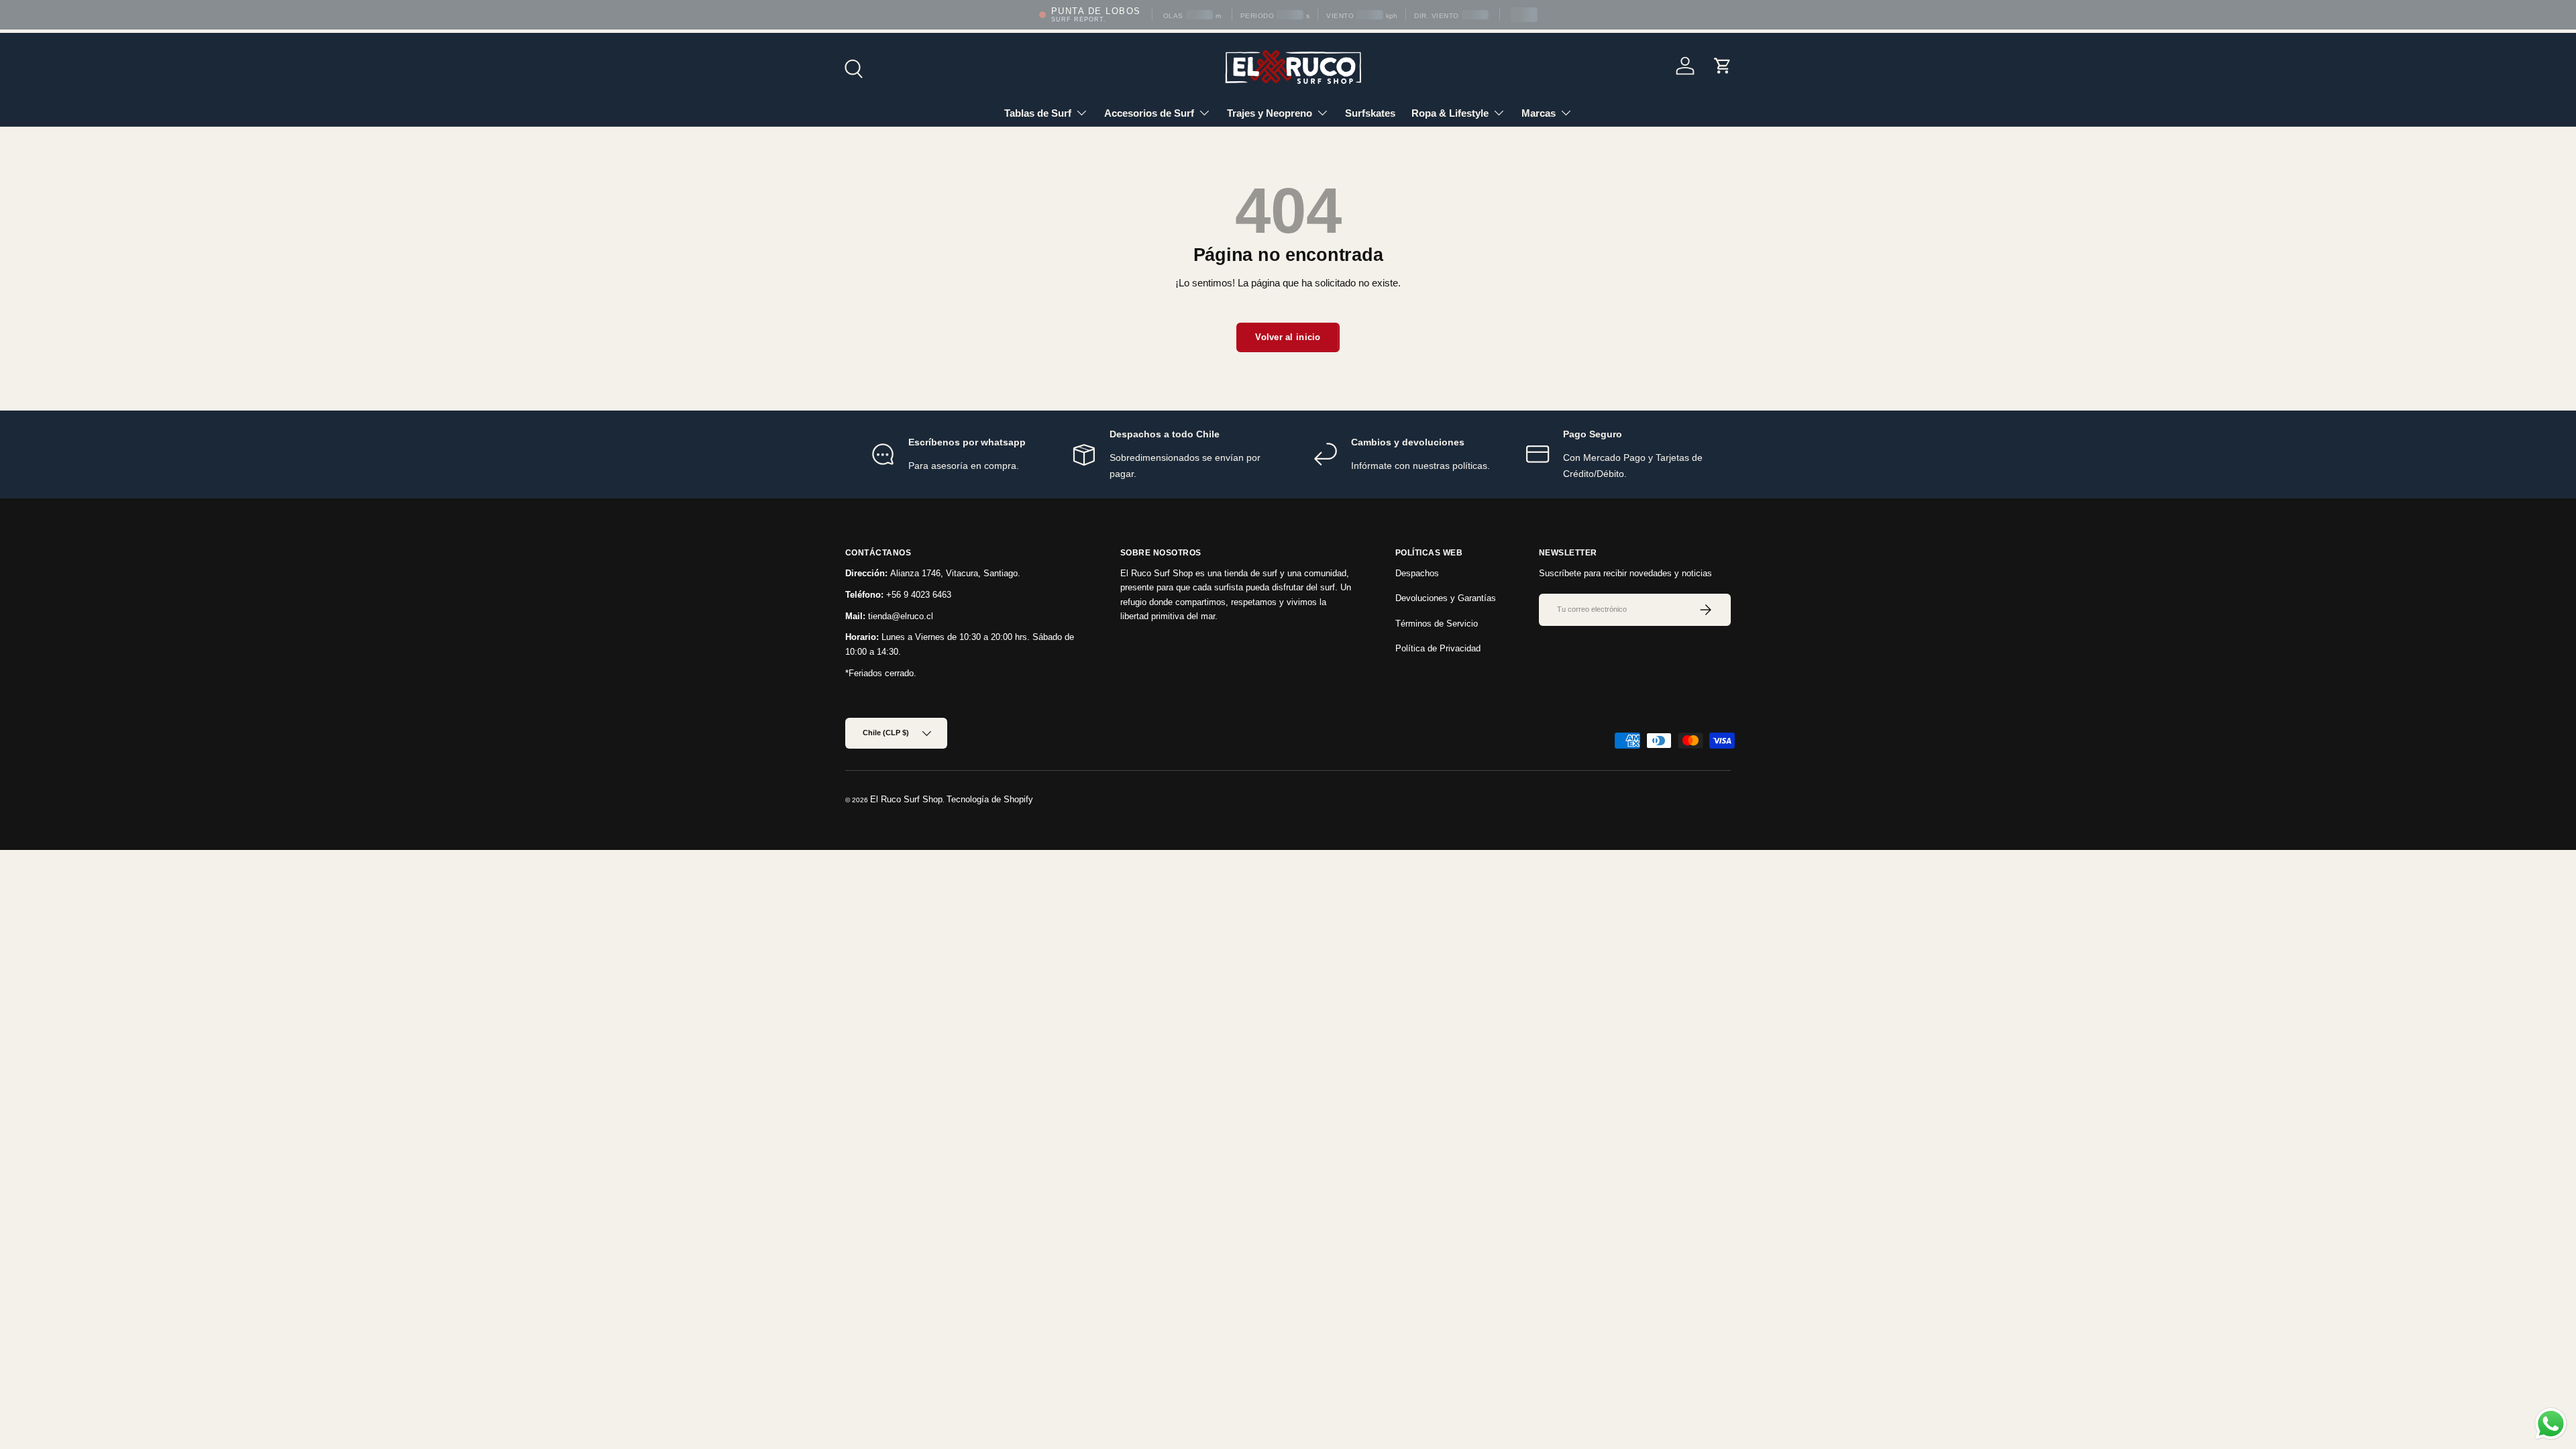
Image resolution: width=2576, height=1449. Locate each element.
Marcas (1539, 113)
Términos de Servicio (1437, 624)
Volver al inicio (1288, 337)
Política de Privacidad (1438, 648)
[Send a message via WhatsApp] (2551, 1424)
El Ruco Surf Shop (906, 799)
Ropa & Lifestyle (1450, 113)
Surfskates (1370, 113)
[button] (1723, 66)
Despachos (1417, 573)
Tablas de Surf (1038, 113)
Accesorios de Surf (1149, 113)
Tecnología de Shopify (990, 799)
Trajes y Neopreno (1270, 113)
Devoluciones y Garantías (1446, 598)
